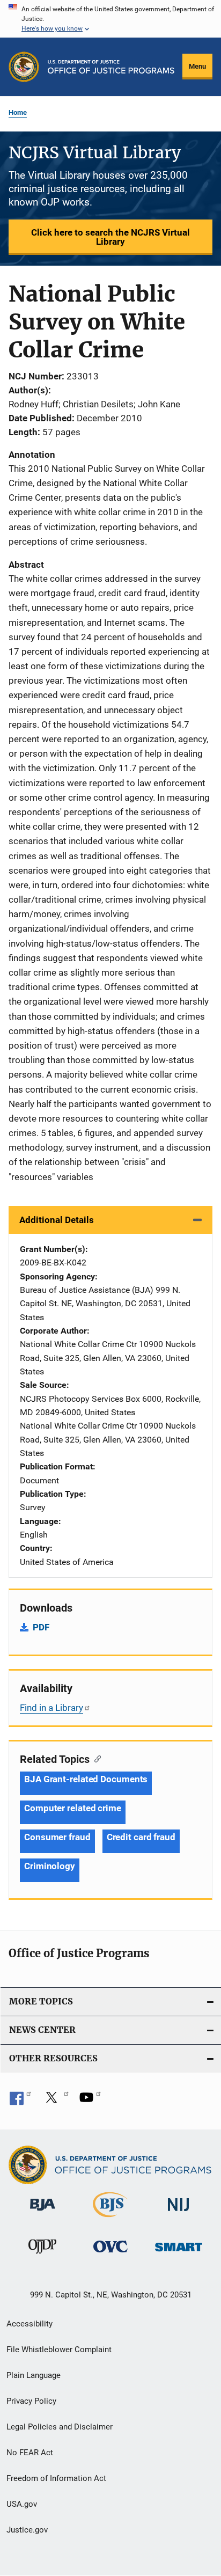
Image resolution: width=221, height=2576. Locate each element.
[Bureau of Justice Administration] (43, 2213)
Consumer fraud (57, 1837)
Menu (197, 66)
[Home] (111, 67)
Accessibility (30, 2324)
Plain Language (34, 2375)
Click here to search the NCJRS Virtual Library (110, 237)
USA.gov (22, 2504)
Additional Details (57, 1220)
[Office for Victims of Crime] (110, 2254)
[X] (55, 2101)
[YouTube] (90, 2101)
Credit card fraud (141, 1837)
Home (18, 112)
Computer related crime (73, 1808)
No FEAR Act (30, 2453)
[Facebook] (20, 2101)
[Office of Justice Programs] (24, 67)
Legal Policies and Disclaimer (60, 2427)
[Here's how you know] (110, 19)
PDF (41, 1627)
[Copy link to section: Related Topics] (95, 1758)
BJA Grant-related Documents (86, 1779)
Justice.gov (27, 2530)
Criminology (50, 1866)
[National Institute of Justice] (179, 2213)
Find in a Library (51, 1708)
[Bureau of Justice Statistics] (110, 2219)
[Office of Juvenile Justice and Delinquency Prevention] (42, 2256)
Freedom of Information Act (56, 2478)
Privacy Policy (31, 2401)
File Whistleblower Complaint (59, 2350)
